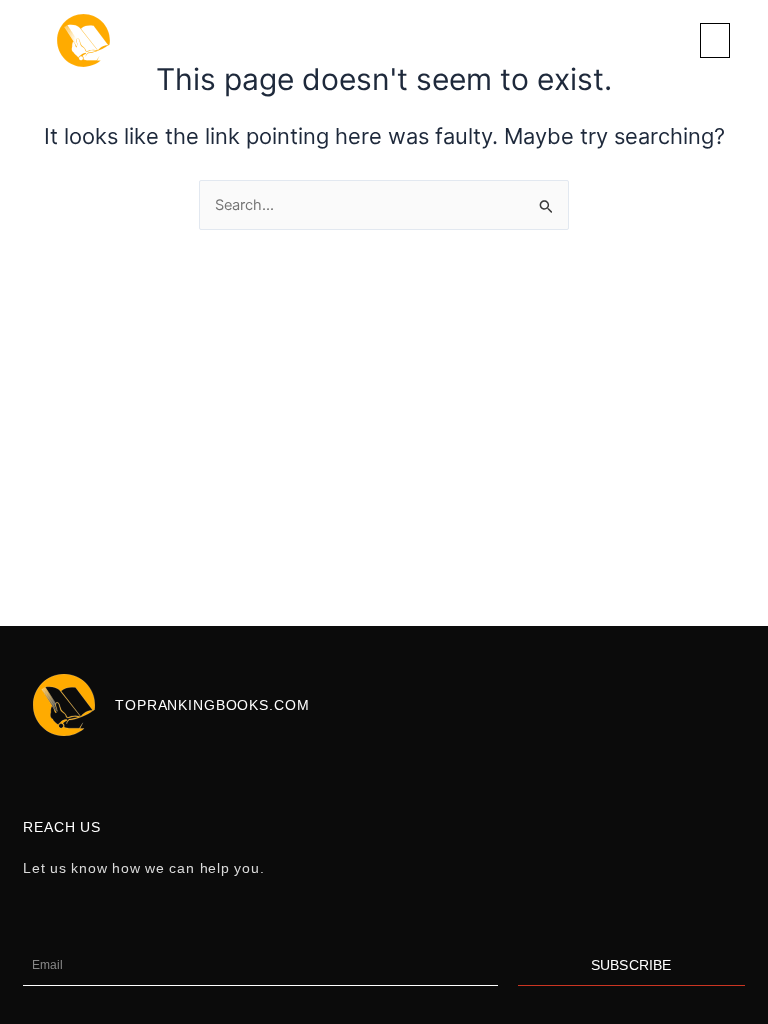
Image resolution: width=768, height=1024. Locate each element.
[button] (715, 40)
